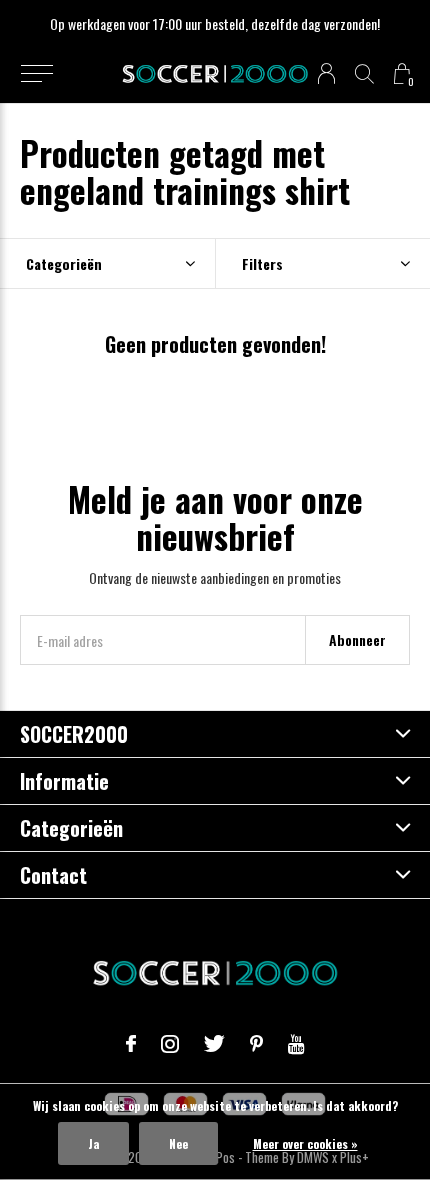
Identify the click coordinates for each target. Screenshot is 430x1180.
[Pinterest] (256, 1044)
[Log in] (326, 73)
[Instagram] (170, 1044)
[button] (36, 74)
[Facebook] (131, 1044)
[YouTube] (296, 1044)
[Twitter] (214, 1044)
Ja (93, 1143)
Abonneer (357, 639)
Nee (178, 1143)
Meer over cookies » (305, 1143)
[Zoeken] (364, 73)
